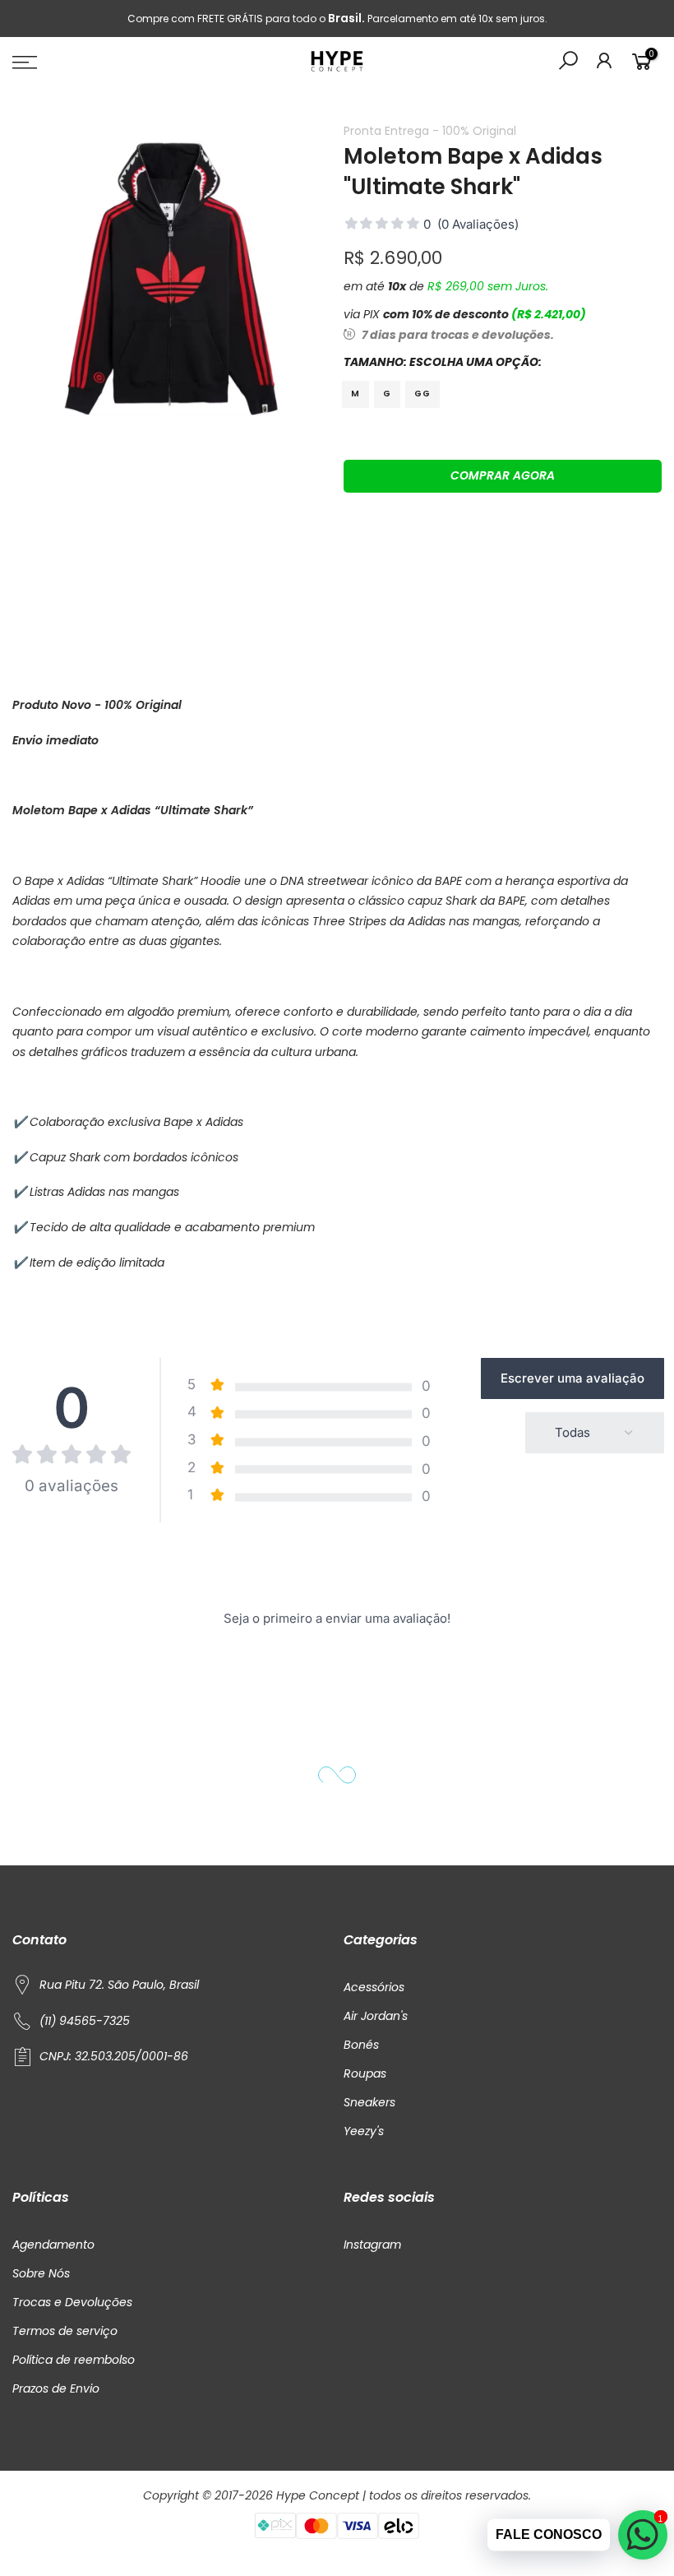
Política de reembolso (74, 2360)
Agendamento (53, 2245)
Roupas (365, 2073)
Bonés (361, 2045)
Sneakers (369, 2102)
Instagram (372, 2245)
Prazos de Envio (56, 2388)
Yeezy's (364, 2131)
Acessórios (374, 1987)
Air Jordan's (376, 2016)
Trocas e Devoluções (72, 2302)
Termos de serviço (65, 2331)
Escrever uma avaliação (572, 1378)
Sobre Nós (41, 2273)
